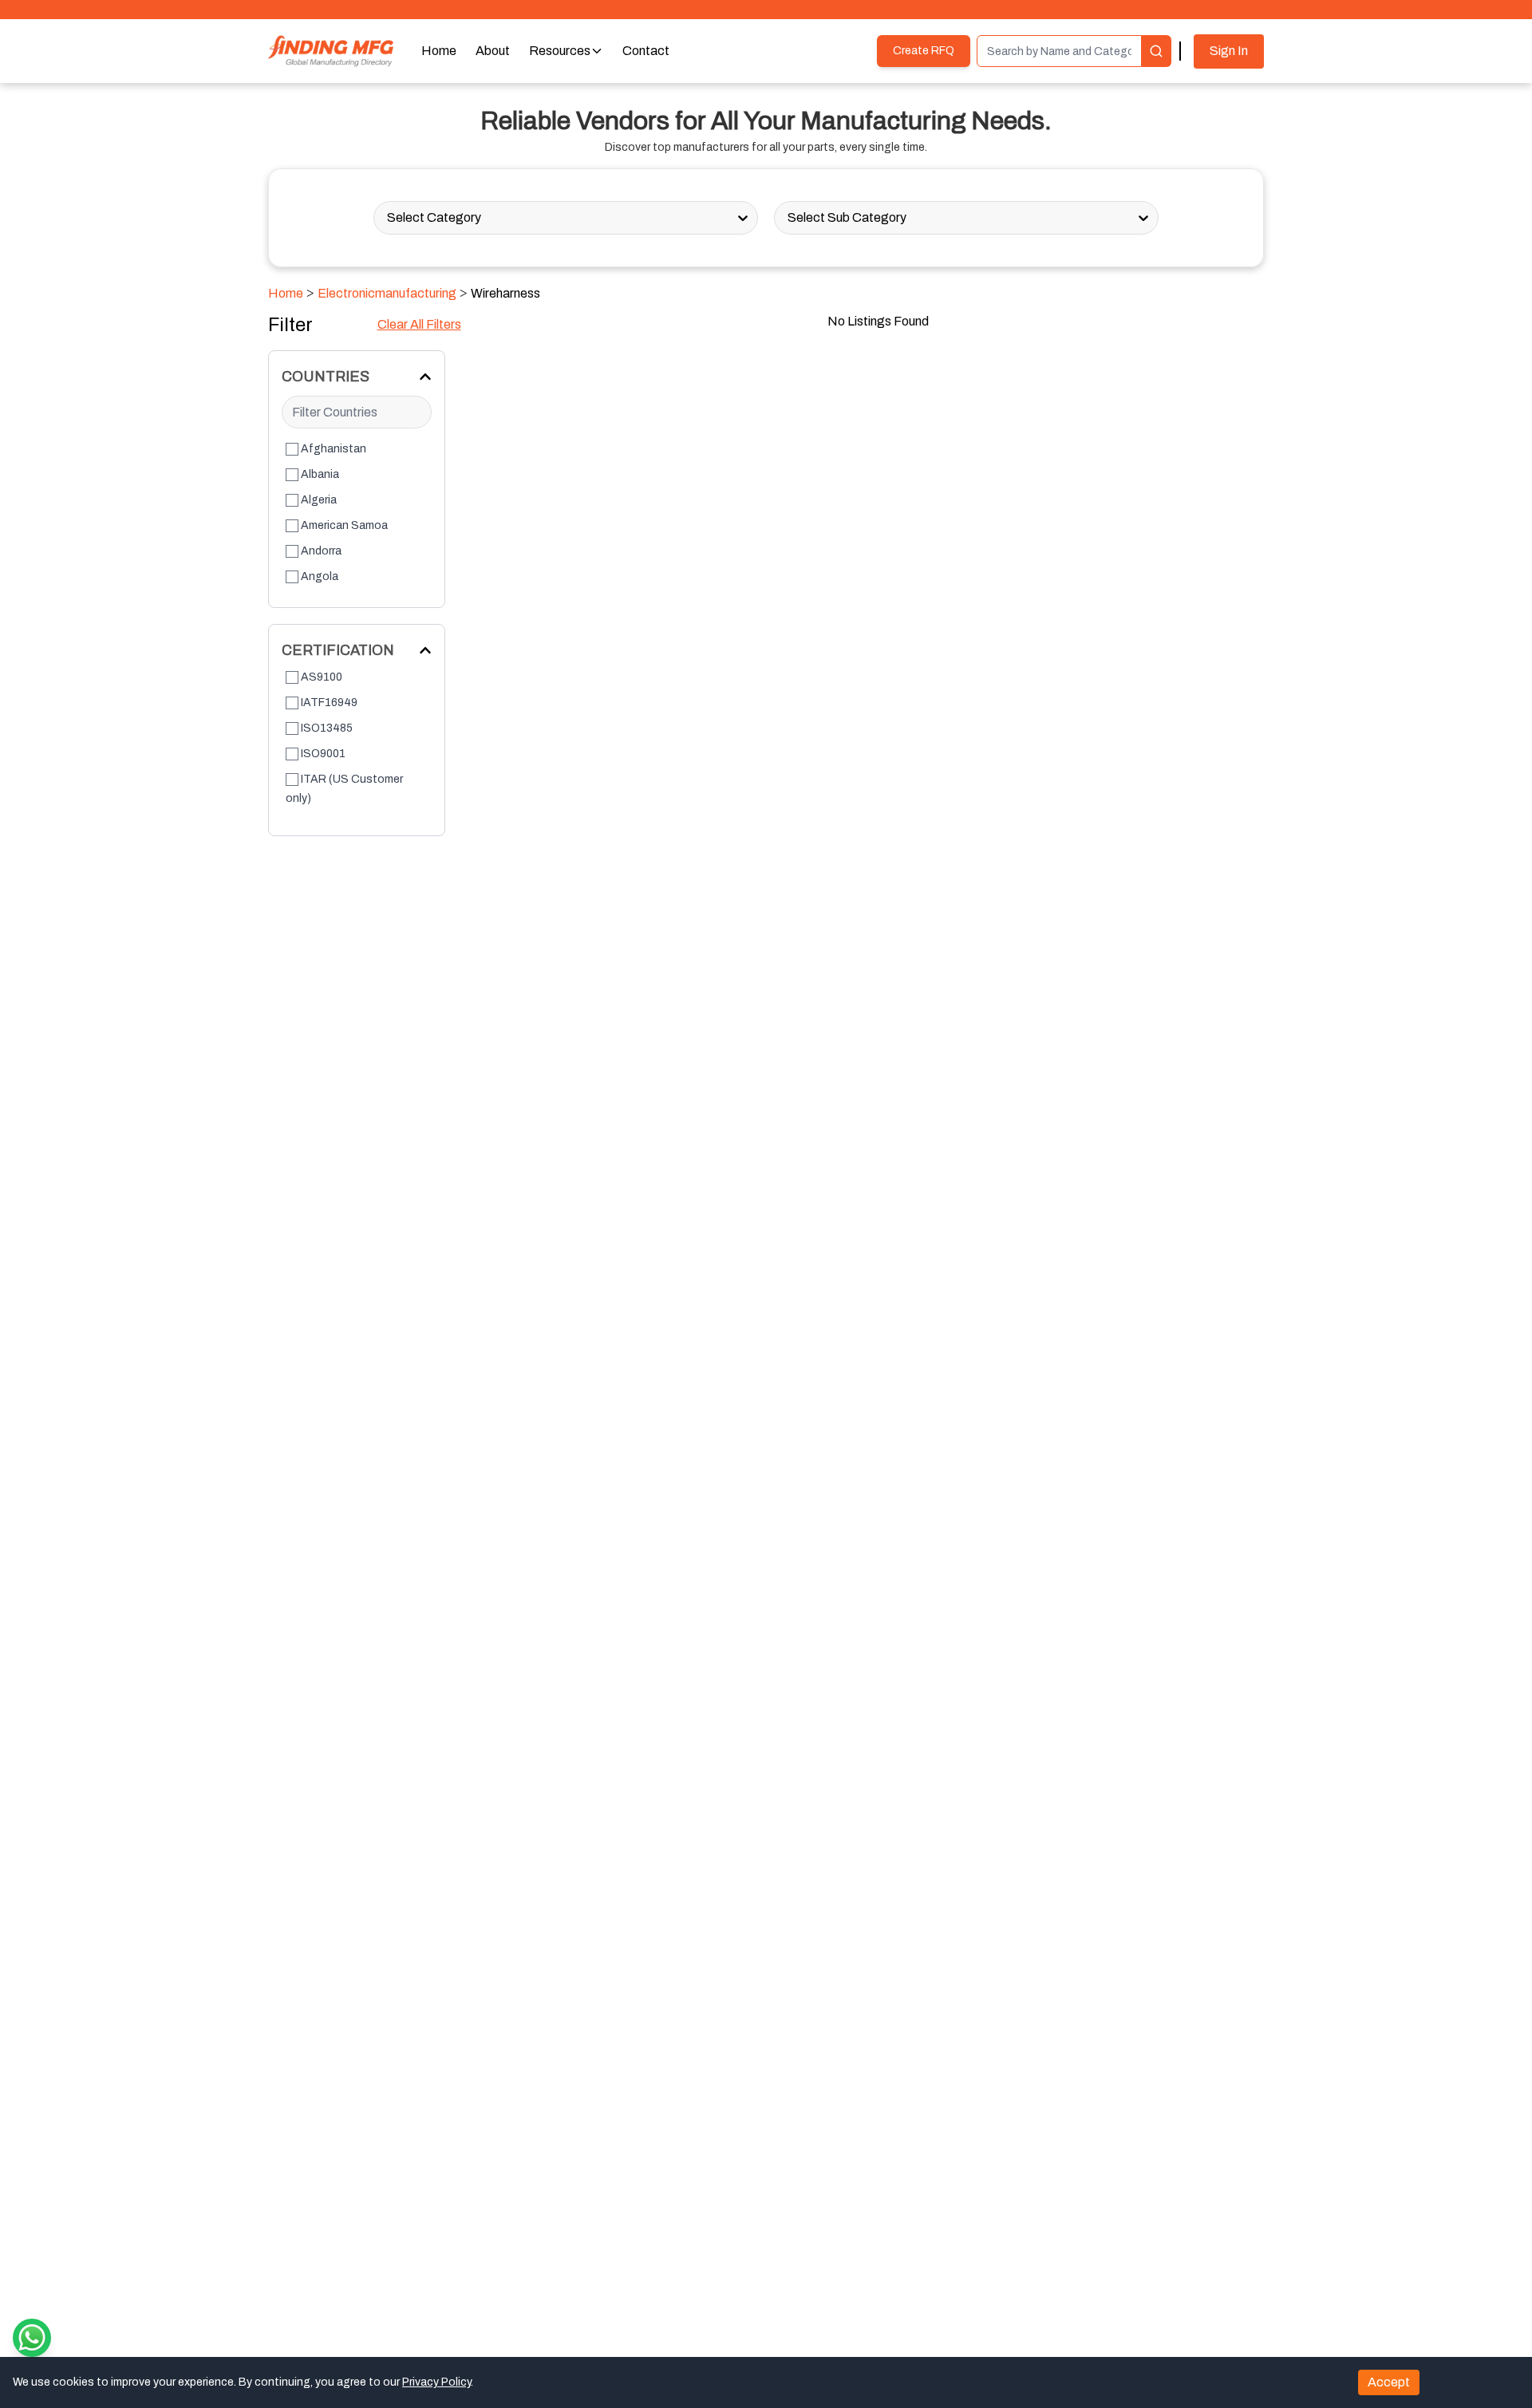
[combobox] (388, 218)
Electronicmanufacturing (387, 293)
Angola (320, 576)
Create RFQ (924, 51)
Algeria (319, 500)
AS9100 (322, 677)
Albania (320, 474)
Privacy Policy (436, 2382)
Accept (1389, 2382)
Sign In (1229, 51)
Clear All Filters (419, 324)
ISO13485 (327, 728)
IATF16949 (329, 703)
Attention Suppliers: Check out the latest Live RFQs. (766, 9)
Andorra (321, 551)
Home (286, 293)
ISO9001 (323, 754)
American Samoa (344, 525)
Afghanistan (334, 449)
